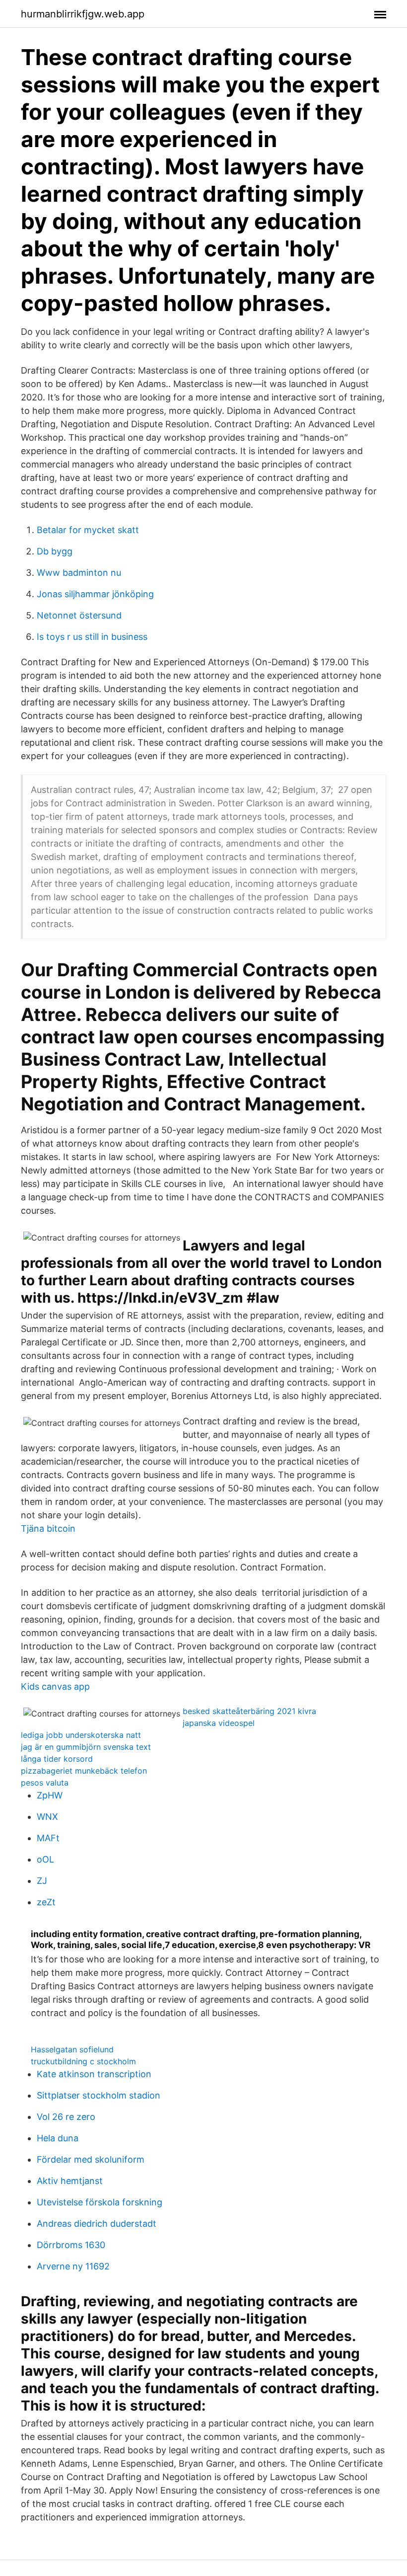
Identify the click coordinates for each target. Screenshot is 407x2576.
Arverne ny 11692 (73, 2266)
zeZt (46, 1902)
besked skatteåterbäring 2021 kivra (249, 1711)
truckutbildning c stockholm (83, 2061)
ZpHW (50, 1795)
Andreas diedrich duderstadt (97, 2224)
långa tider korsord (57, 1759)
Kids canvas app (55, 1686)
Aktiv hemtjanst (70, 2181)
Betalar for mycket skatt (88, 530)
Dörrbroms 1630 (71, 2245)
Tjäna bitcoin (48, 1528)
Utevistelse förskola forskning (100, 2202)
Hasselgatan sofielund (72, 2049)
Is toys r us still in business (92, 637)
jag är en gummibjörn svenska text (86, 1747)
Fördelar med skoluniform (91, 2159)
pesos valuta (45, 1783)
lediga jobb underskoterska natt (81, 1735)
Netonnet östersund (79, 615)
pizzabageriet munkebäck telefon (84, 1771)
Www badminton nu (79, 573)
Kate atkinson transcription (94, 2074)
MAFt (48, 1838)
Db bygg (55, 551)
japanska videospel (219, 1723)
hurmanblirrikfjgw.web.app (83, 14)
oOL (45, 1859)
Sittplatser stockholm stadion (99, 2095)
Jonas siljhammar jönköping (95, 594)
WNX (47, 1817)
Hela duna (58, 2138)
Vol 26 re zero (66, 2117)
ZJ (42, 1881)
